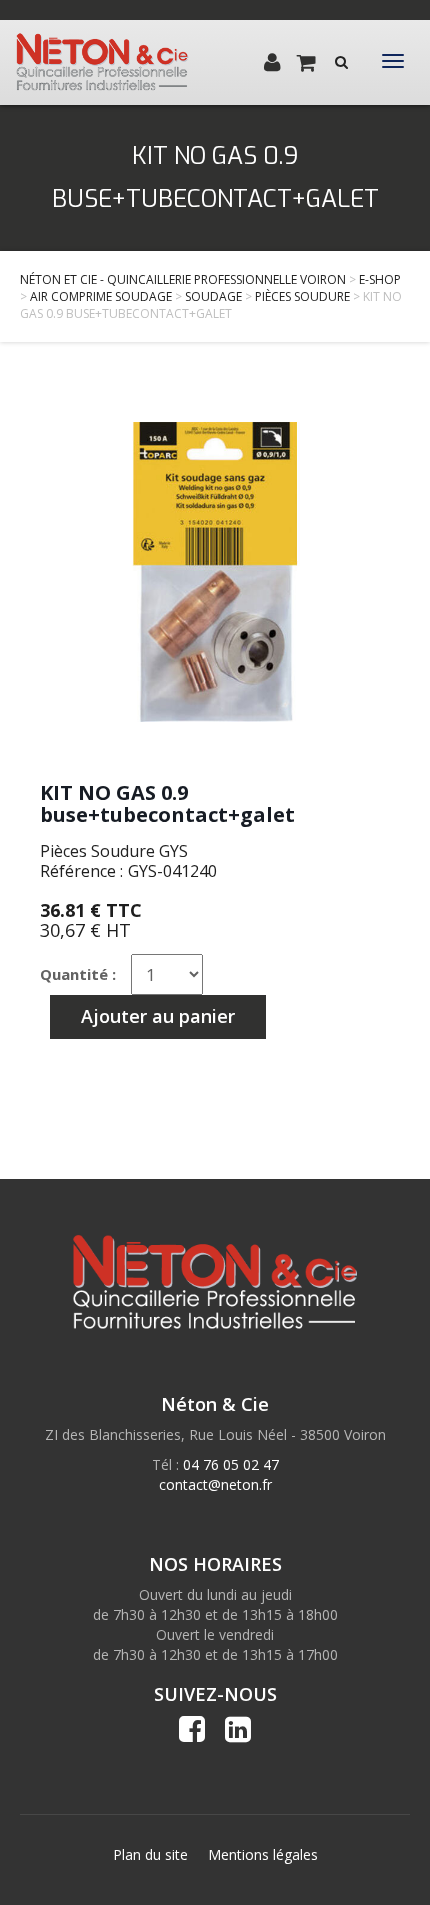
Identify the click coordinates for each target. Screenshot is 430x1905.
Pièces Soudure (302, 296)
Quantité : (78, 974)
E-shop (380, 279)
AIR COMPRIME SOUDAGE (101, 296)
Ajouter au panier (158, 1016)
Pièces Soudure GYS (114, 851)
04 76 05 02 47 (231, 1464)
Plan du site (150, 1854)
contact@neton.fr (215, 1484)
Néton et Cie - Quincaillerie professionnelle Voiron (183, 279)
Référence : (81, 871)
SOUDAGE (213, 296)
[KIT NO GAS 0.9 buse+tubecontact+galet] (215, 572)
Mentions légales (263, 1854)
